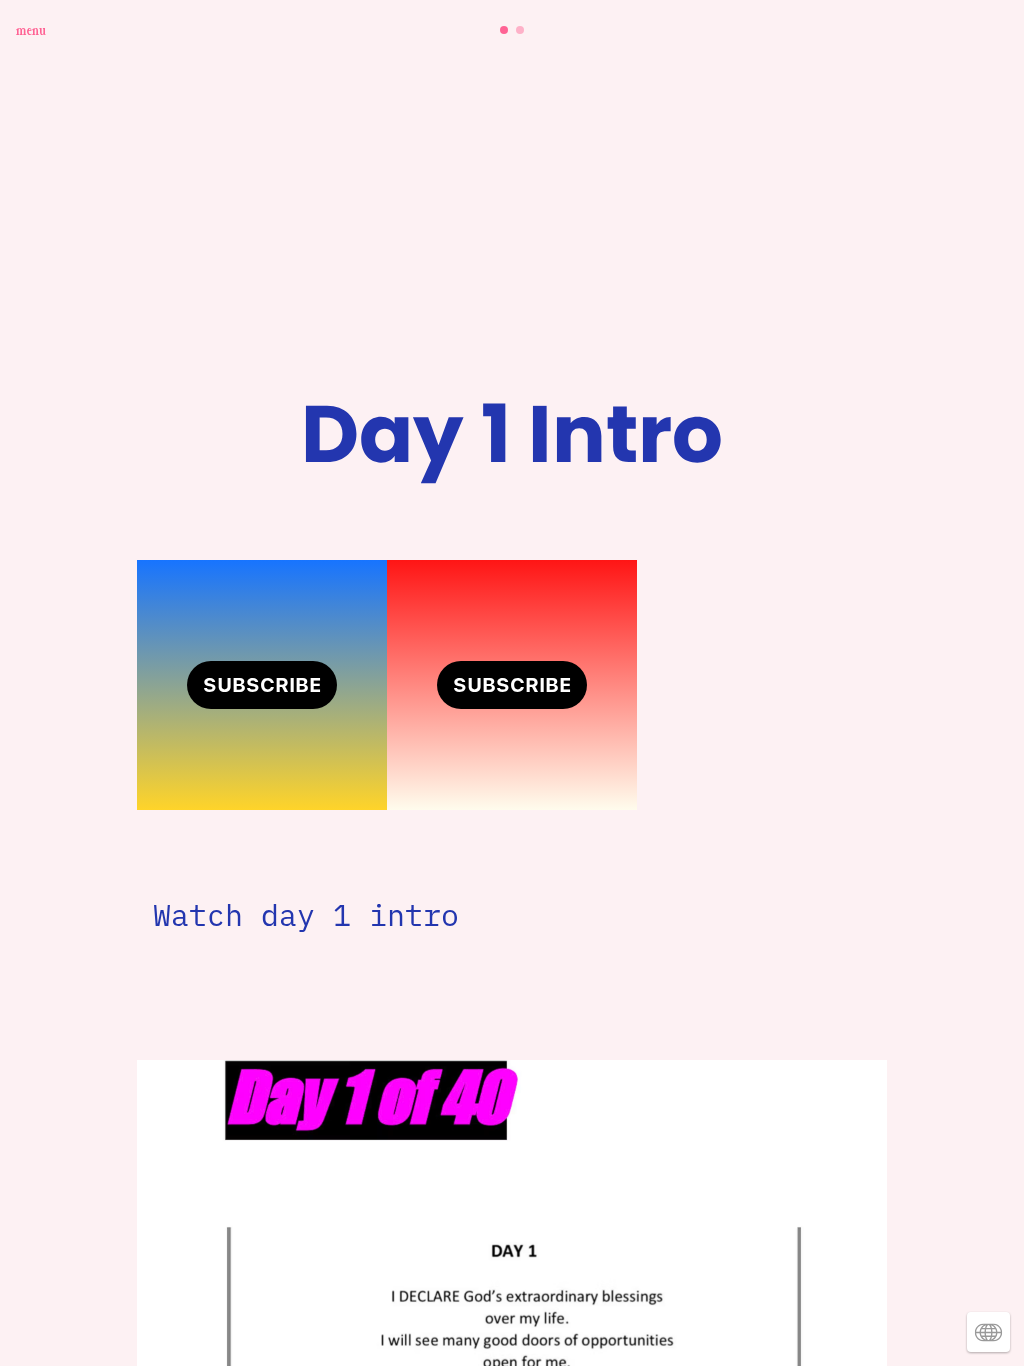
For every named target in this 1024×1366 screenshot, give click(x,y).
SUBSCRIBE (262, 685)
